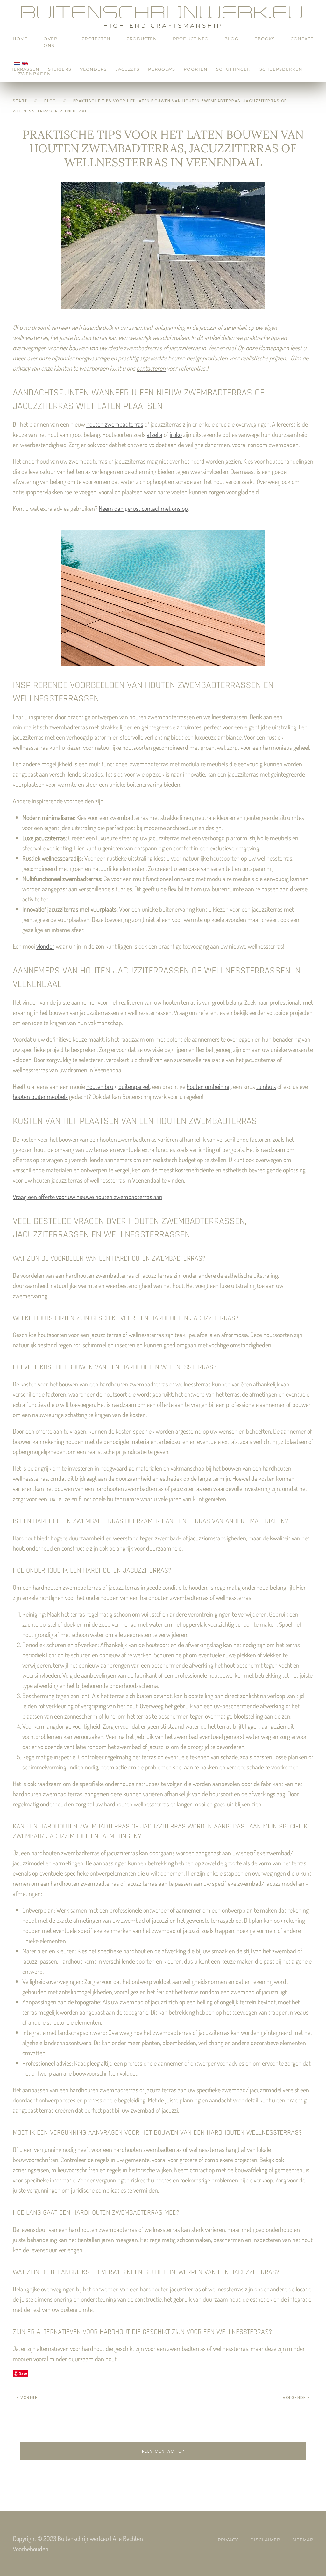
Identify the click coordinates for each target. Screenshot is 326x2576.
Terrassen (25, 69)
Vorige (29, 2397)
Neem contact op (163, 2451)
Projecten (96, 39)
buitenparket (134, 1086)
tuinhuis (266, 1086)
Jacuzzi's (128, 69)
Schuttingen (234, 69)
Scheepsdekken (281, 69)
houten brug (101, 1086)
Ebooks (265, 39)
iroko (176, 434)
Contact (302, 39)
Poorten (196, 69)
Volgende (294, 2397)
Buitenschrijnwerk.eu (163, 12)
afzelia (155, 434)
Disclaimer (265, 2540)
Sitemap (303, 2540)
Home (20, 39)
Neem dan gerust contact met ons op (143, 508)
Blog (231, 39)
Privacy (228, 2540)
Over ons (50, 42)
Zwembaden (35, 74)
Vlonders (93, 69)
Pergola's (162, 69)
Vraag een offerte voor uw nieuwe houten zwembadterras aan (88, 1197)
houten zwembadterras (115, 424)
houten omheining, (209, 1086)
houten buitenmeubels (40, 1096)
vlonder (45, 946)
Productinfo (191, 39)
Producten (142, 39)
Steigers (60, 69)
